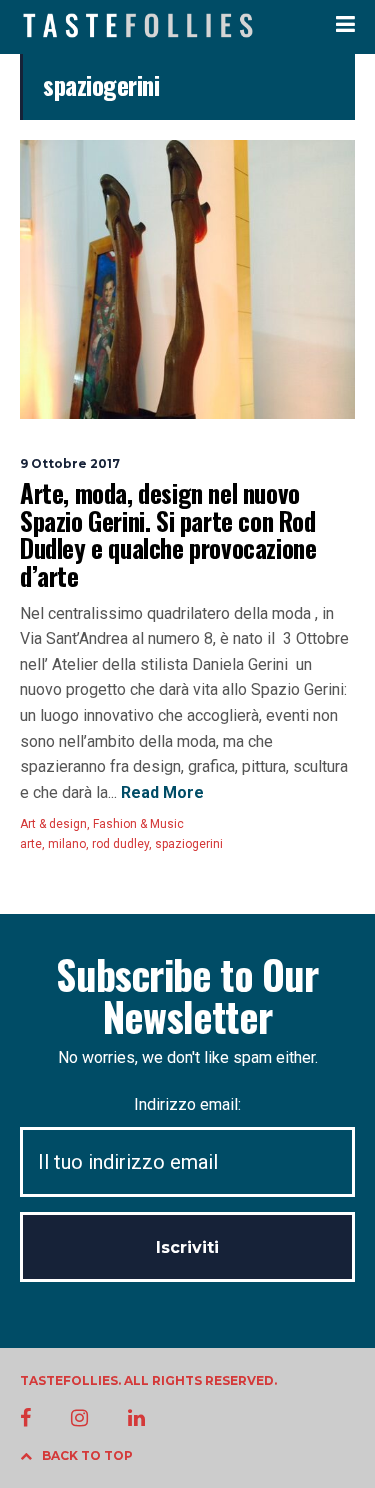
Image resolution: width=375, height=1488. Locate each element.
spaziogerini (189, 844)
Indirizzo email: (187, 1104)
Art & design (53, 824)
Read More (160, 792)
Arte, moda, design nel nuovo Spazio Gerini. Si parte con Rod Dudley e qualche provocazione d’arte (168, 534)
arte (31, 844)
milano (67, 844)
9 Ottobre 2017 (70, 463)
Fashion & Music (138, 824)
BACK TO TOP (87, 1455)
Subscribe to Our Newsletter (187, 995)
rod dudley (120, 844)
